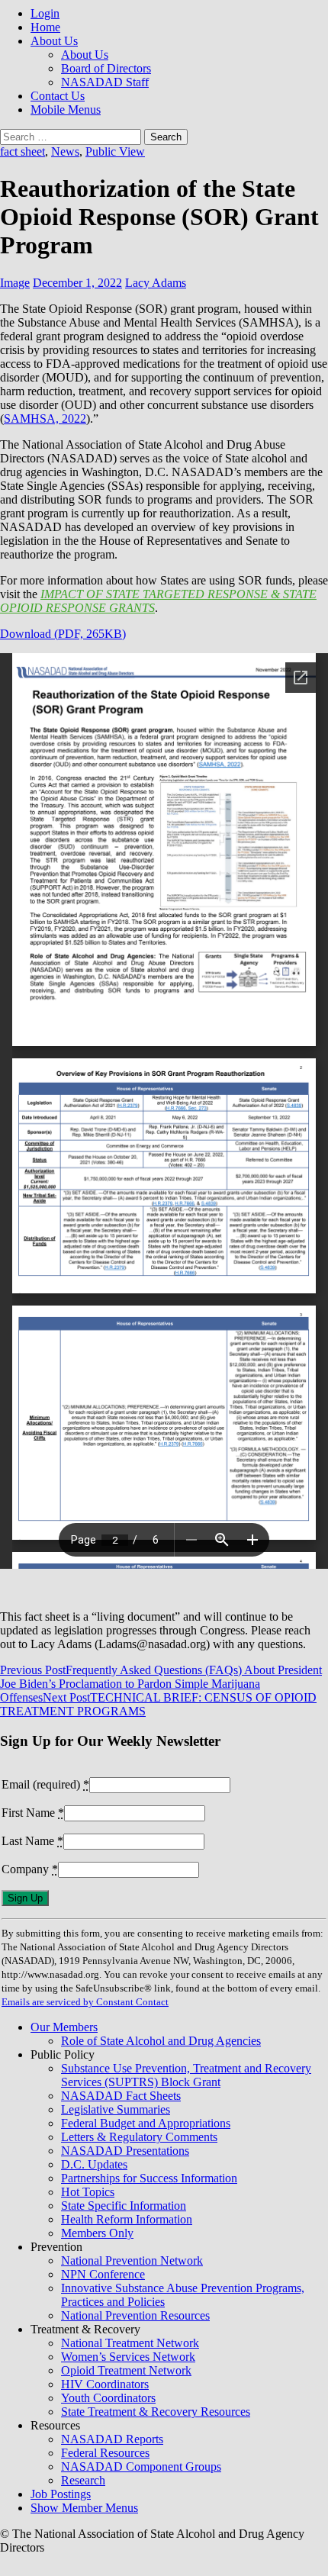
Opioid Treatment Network (126, 2370)
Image (15, 283)
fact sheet (23, 151)
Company (30, 1869)
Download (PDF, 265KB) (63, 634)
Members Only (97, 2233)
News (65, 151)
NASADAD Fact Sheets (121, 2096)
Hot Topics (88, 2192)
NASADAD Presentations (125, 2151)
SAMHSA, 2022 (45, 419)
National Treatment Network (130, 2343)
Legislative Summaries (116, 2109)
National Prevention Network (132, 2260)
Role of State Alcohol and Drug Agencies (161, 2041)
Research (83, 2480)
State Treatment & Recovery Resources (156, 2412)
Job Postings (61, 2494)
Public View (115, 151)
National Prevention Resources (135, 2315)
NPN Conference (103, 2274)
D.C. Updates (94, 2164)
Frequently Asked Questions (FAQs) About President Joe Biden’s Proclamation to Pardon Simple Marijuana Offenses (161, 1684)
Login (45, 13)
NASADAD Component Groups (141, 2467)
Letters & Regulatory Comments (139, 2137)
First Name (33, 1813)
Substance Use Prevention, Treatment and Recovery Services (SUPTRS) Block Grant (186, 2075)
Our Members (64, 2027)
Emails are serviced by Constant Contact (85, 2002)
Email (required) (45, 1784)
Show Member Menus (84, 2508)
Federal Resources (105, 2453)
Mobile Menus (66, 109)
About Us (54, 41)
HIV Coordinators (105, 2384)
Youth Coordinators (108, 2398)
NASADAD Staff (105, 82)
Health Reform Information (127, 2219)
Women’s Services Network (128, 2357)
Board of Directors (106, 68)
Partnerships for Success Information (149, 2178)
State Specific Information (124, 2206)
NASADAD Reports (112, 2439)
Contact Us (58, 96)
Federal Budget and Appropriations (146, 2123)
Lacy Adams (156, 283)
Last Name (32, 1841)
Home (45, 27)
